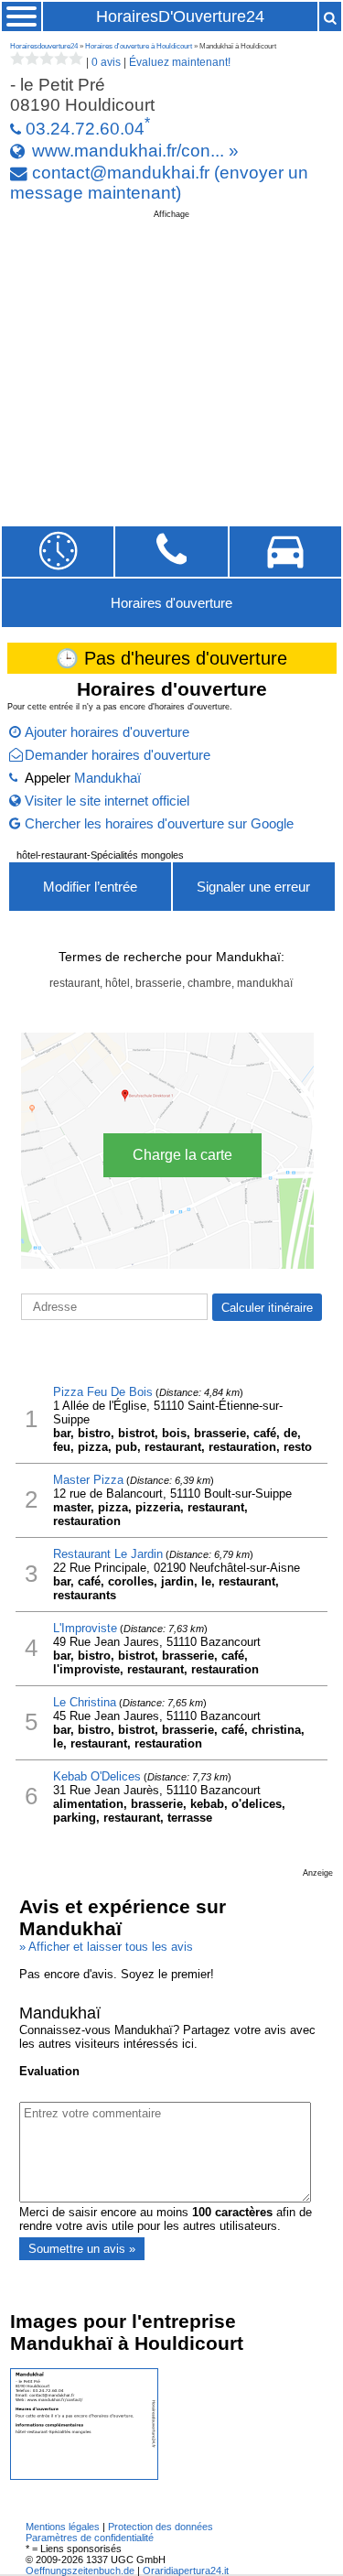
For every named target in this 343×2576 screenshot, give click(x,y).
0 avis (106, 62)
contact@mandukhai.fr (121, 173)
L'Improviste (85, 1628)
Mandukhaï (107, 778)
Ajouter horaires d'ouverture (107, 732)
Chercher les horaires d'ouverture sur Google (159, 823)
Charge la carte (182, 1155)
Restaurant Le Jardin (108, 1554)
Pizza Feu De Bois (103, 1392)
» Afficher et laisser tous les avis (106, 1947)
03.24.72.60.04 (85, 129)
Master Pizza (88, 1480)
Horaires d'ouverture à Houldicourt (139, 46)
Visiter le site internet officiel (107, 801)
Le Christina (85, 1702)
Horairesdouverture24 (44, 46)
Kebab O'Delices (97, 1776)
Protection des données (161, 2527)
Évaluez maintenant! (180, 62)
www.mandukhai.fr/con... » (135, 151)
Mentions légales (63, 2527)
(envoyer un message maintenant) (159, 183)
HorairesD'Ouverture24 (180, 16)
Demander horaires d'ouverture (118, 755)
